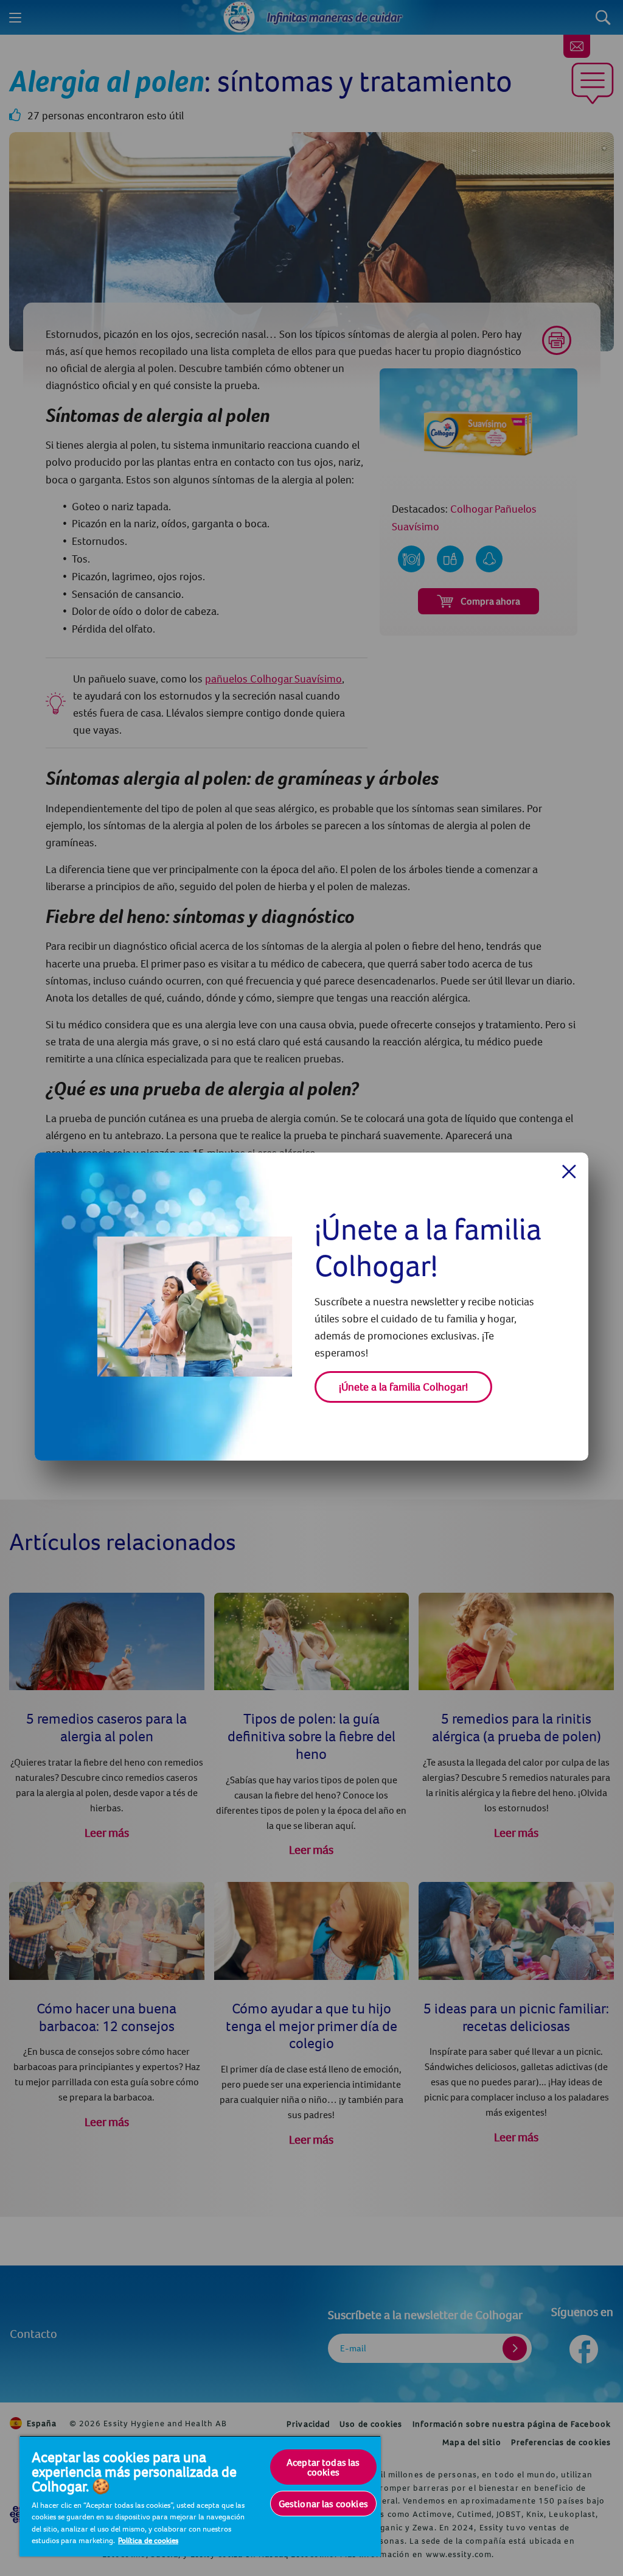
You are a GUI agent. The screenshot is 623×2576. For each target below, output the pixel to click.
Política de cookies (148, 2540)
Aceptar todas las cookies (323, 2467)
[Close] (569, 1171)
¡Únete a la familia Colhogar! (403, 1387)
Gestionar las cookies (323, 2504)
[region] (200, 2496)
